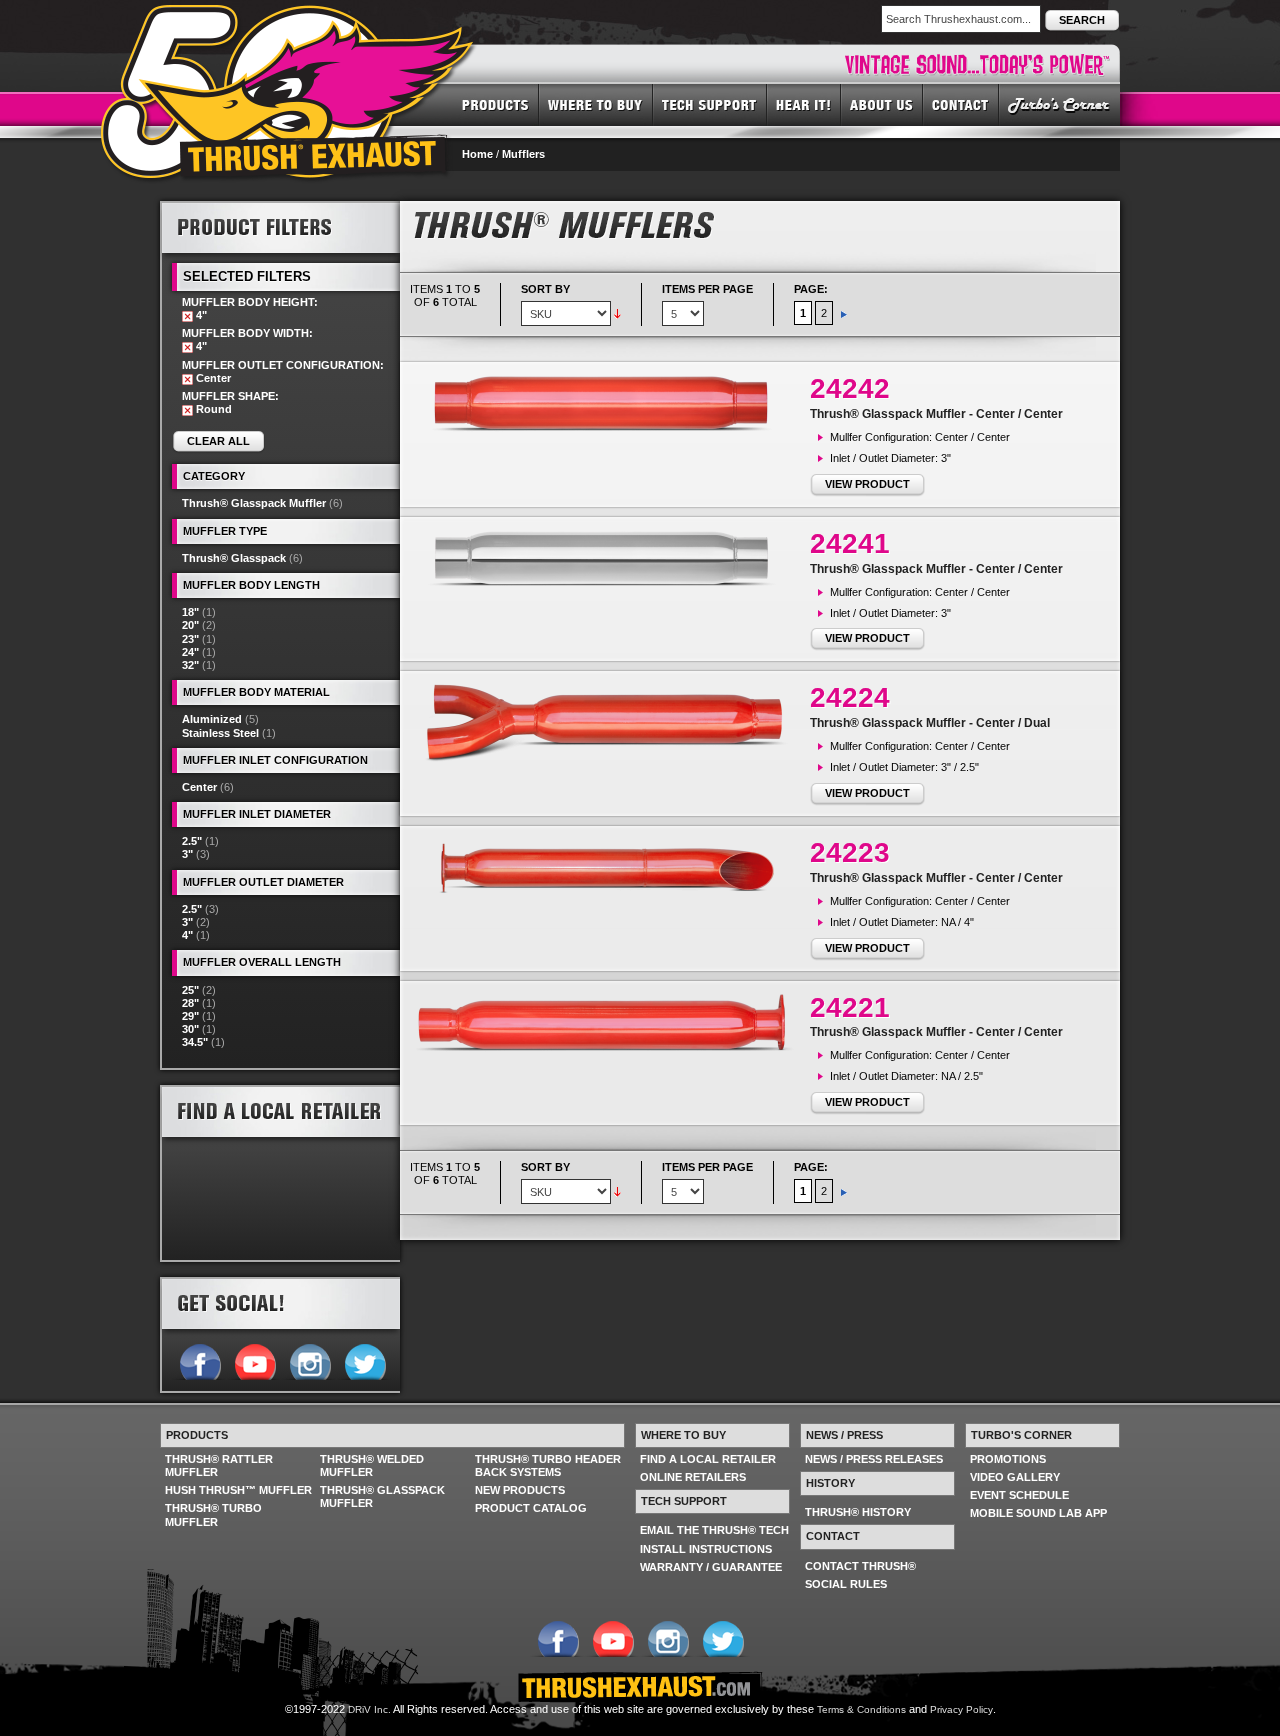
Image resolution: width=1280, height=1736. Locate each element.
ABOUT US (882, 104)
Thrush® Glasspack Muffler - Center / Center (936, 414)
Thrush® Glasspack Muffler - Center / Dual (930, 723)
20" (190, 625)
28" (190, 1003)
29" (190, 1016)
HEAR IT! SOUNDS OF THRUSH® (804, 104)
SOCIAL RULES (846, 1584)
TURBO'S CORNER (1059, 104)
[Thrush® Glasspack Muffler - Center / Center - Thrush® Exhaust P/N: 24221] (610, 1022)
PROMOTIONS (1008, 1459)
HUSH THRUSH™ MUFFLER (238, 1490)
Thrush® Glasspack (234, 558)
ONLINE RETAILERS (693, 1477)
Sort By (545, 289)
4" (187, 935)
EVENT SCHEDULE (1019, 1495)
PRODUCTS (495, 104)
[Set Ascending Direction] (617, 313)
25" (190, 990)
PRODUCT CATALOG (531, 1508)
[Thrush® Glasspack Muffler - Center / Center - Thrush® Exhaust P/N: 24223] (610, 867)
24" (190, 652)
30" (190, 1029)
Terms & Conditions (861, 1709)
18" (190, 612)
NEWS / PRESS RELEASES (874, 1459)
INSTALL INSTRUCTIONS (706, 1549)
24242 (850, 388)
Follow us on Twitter (364, 1360)
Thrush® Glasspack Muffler (254, 503)
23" (190, 639)
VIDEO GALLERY (1015, 1477)
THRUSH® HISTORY (858, 1512)
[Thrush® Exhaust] (289, 19)
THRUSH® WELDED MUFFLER (372, 1465)
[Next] (844, 313)
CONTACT (961, 104)
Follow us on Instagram (309, 1360)
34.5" (195, 1042)
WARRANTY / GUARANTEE (711, 1567)
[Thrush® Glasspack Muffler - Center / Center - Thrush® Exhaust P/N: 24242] (610, 403)
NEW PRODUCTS (520, 1490)
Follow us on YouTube (254, 1360)
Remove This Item (187, 316)
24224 (850, 697)
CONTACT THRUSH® (860, 1566)
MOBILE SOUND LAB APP (1038, 1513)
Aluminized (212, 719)
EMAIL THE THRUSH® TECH (714, 1530)
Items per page (707, 289)
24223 (850, 852)
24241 (850, 543)
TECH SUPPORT (710, 104)
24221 (850, 1007)
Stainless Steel (220, 733)
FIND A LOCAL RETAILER (708, 1459)
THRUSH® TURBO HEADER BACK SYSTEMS (548, 1465)
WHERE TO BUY (596, 104)
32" (190, 665)
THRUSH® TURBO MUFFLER (213, 1514)
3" (187, 854)
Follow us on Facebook (199, 1360)
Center (199, 787)
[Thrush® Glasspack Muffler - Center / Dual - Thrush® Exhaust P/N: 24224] (610, 722)
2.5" (192, 841)
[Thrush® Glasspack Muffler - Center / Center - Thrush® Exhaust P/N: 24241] (610, 558)
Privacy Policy (961, 1709)
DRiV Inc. (369, 1709)
